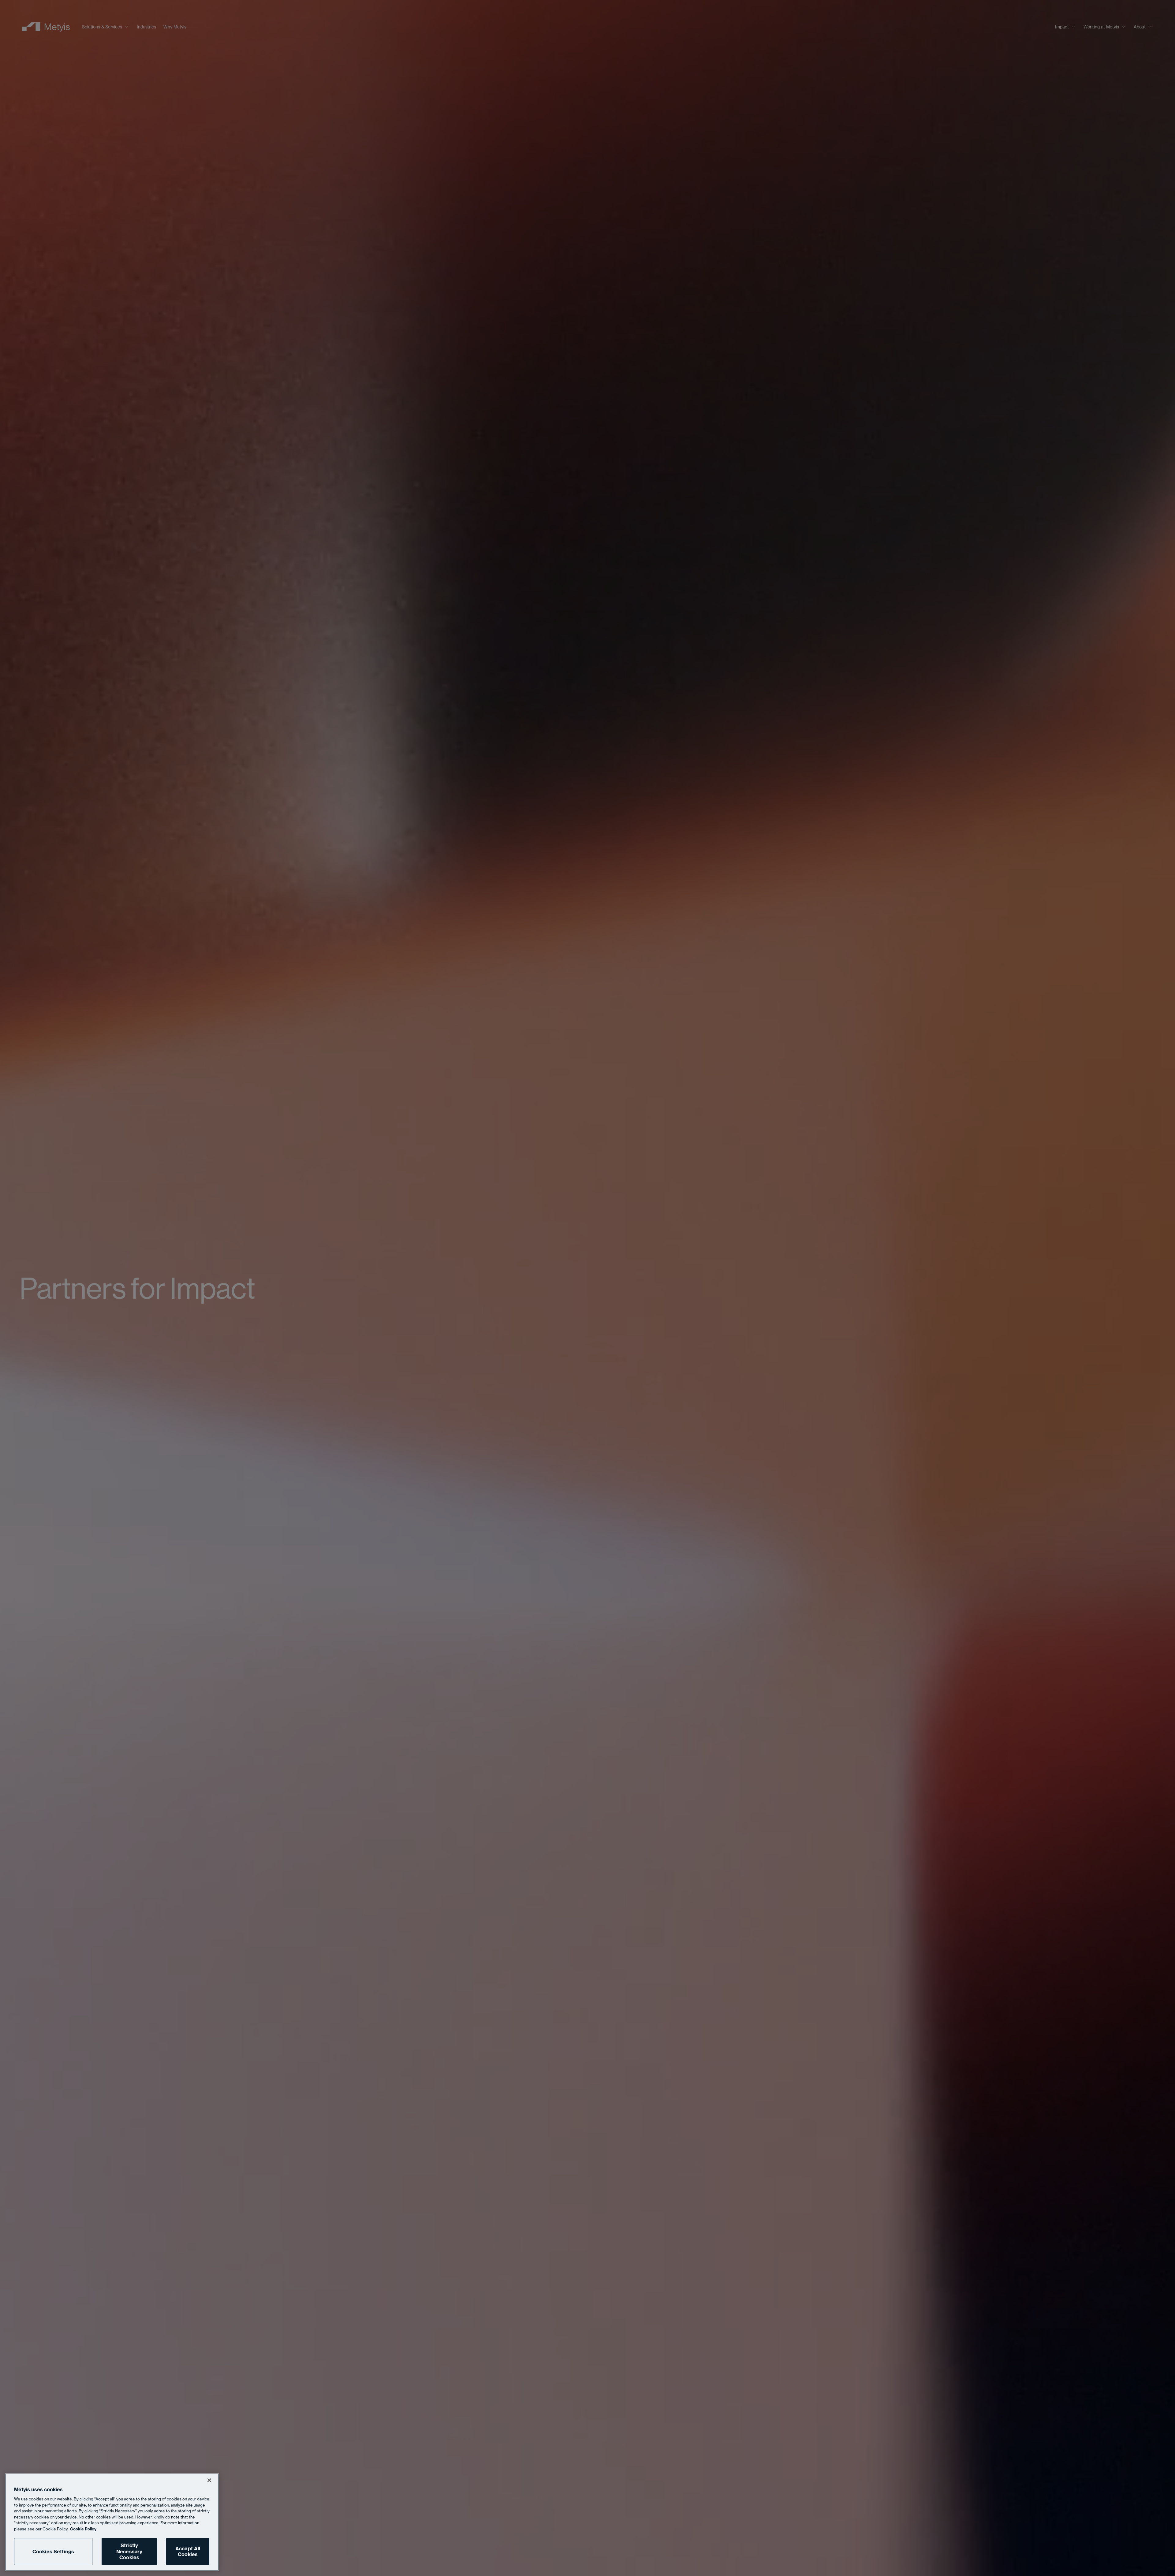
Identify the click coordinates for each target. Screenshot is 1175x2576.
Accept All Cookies (188, 2551)
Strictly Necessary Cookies (129, 2551)
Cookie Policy (83, 2529)
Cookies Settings (53, 2552)
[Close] (209, 2480)
